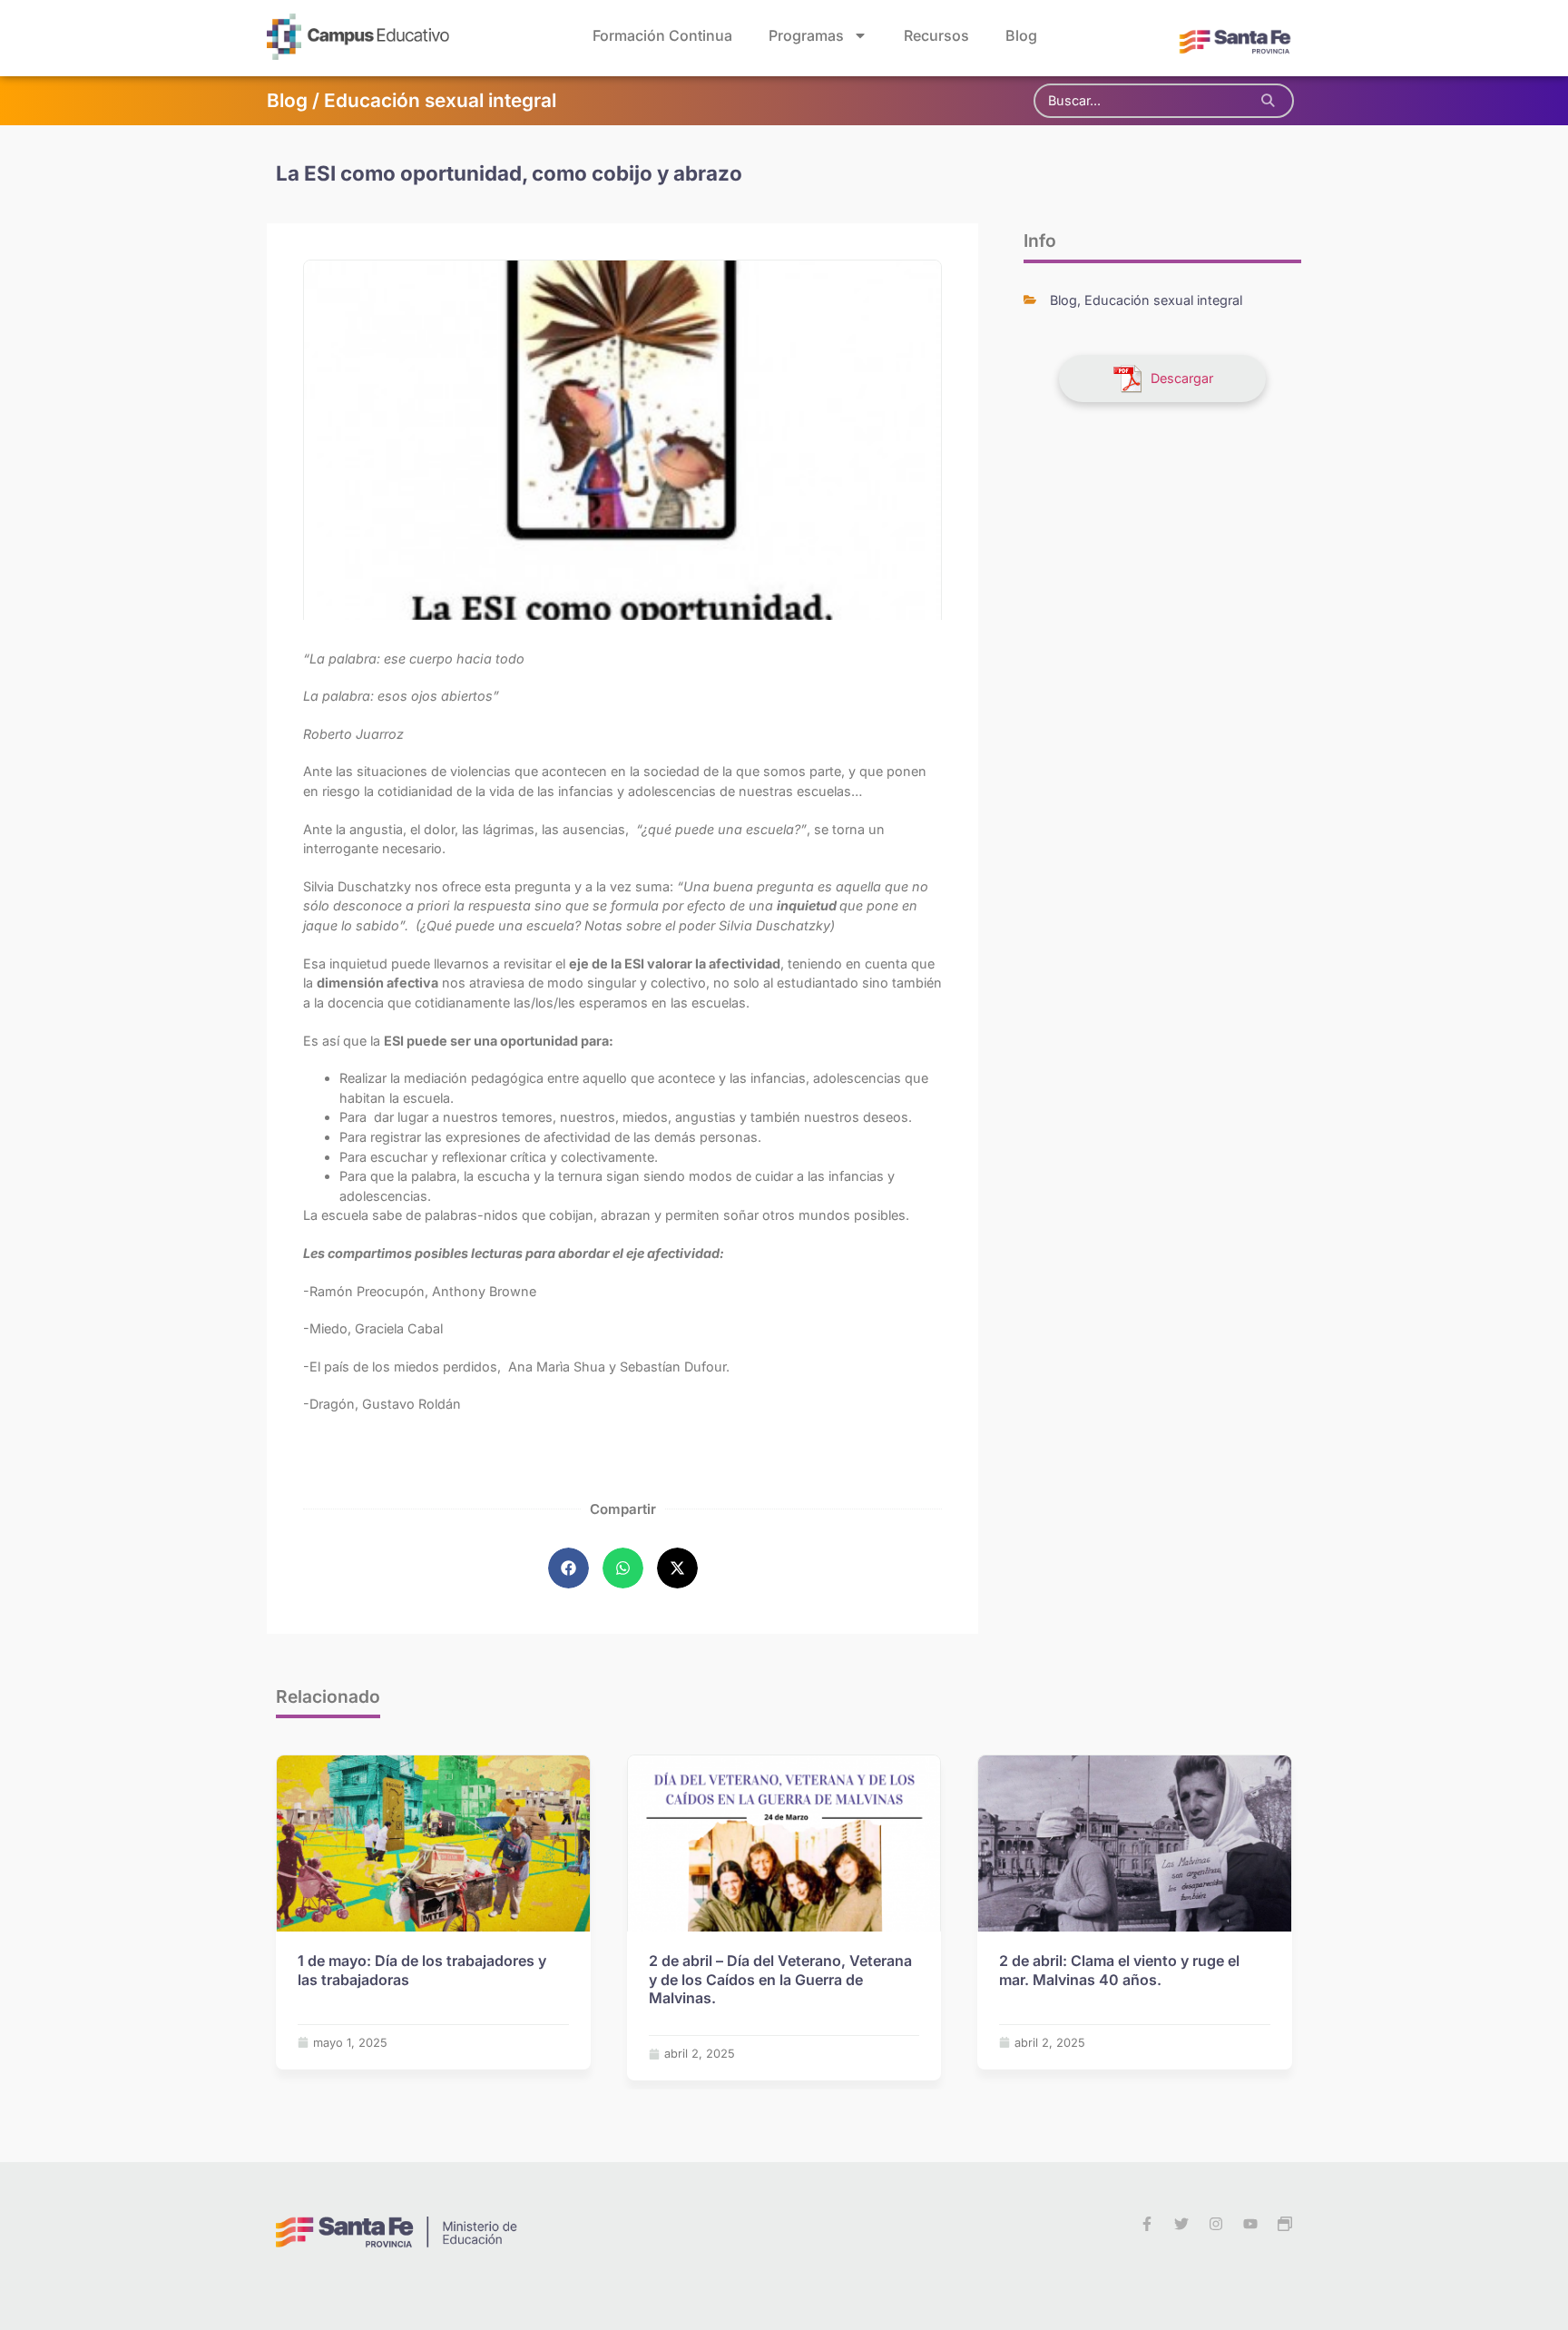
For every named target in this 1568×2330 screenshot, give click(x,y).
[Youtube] (1250, 2224)
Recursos (936, 35)
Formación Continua (662, 35)
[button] (568, 1568)
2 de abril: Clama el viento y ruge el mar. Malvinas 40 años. (1119, 1970)
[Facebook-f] (1147, 2224)
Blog (1021, 35)
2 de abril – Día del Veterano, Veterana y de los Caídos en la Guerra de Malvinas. (780, 1980)
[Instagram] (1216, 2224)
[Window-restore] (1285, 2224)
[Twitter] (1181, 2224)
